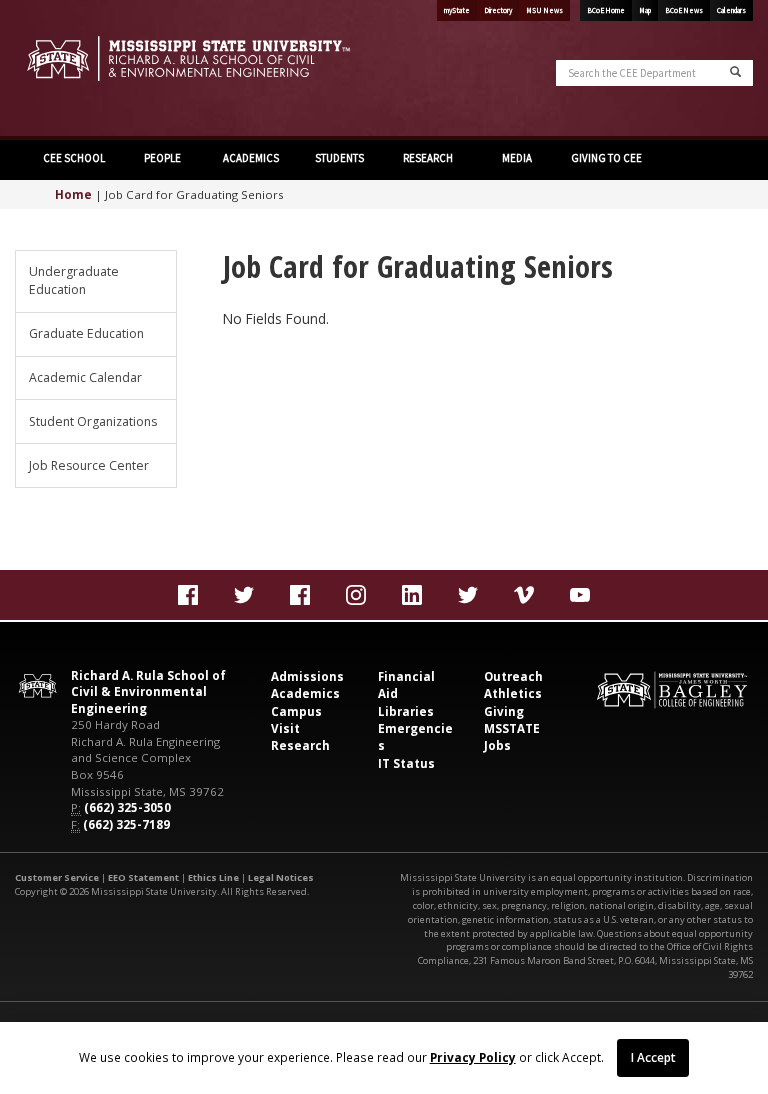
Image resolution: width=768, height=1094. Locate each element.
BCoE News (684, 10)
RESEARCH (428, 158)
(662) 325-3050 (127, 807)
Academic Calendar (85, 377)
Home (73, 194)
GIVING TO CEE (606, 158)
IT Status (406, 763)
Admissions (307, 676)
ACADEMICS (251, 158)
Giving (504, 711)
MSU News (544, 10)
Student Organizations (93, 421)
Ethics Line (213, 877)
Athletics (513, 693)
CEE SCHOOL (74, 158)
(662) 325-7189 (126, 824)
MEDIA (517, 158)
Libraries (406, 711)
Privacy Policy (473, 1057)
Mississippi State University (65, 70)
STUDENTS (339, 158)
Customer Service (57, 877)
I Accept (653, 1057)
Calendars (731, 10)
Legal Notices (281, 877)
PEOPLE (162, 158)
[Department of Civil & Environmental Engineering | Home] (192, 58)
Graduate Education (86, 333)
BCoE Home (606, 10)
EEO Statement (143, 877)
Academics (305, 693)
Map (645, 10)
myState (457, 10)
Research (300, 745)
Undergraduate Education (74, 280)
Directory (498, 10)
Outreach (513, 676)
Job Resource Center (89, 465)
